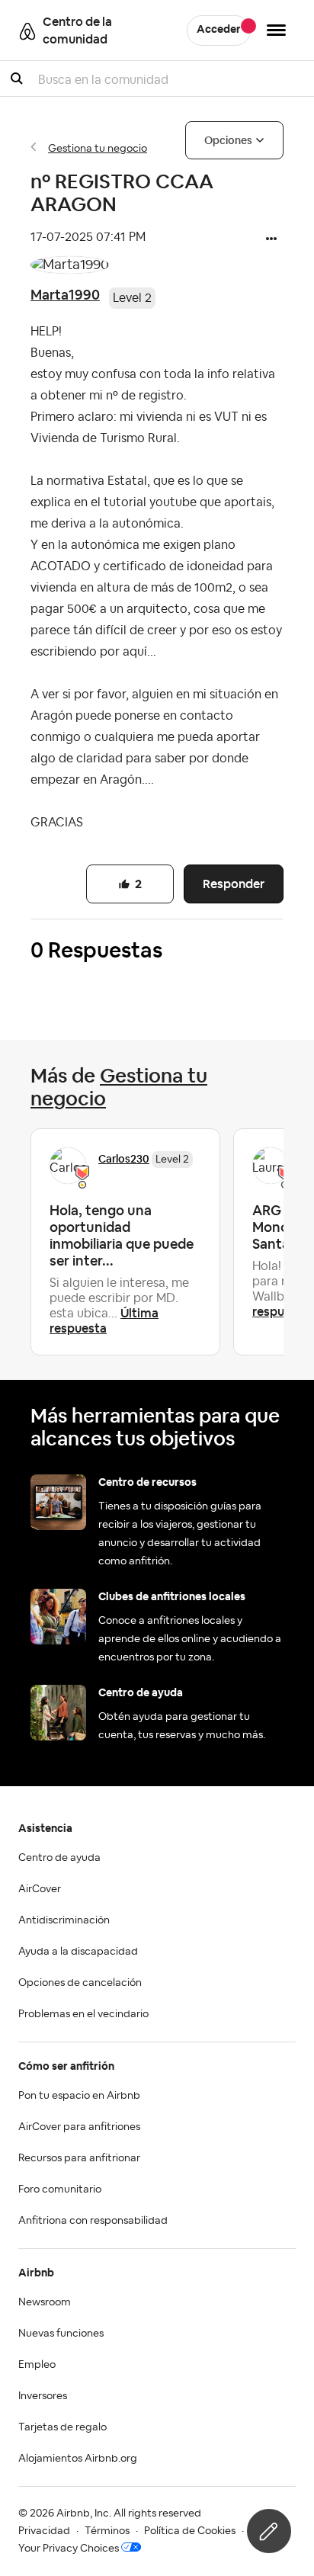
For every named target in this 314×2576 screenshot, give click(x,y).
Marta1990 (65, 295)
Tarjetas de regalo (62, 2427)
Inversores (43, 2396)
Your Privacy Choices (69, 2549)
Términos (107, 2531)
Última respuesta (104, 1321)
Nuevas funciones (61, 2334)
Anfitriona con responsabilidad (93, 2221)
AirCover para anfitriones (79, 2127)
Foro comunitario (60, 2189)
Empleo (37, 2365)
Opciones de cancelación (80, 1983)
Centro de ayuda (59, 1858)
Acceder (219, 30)
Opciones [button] (228, 140)
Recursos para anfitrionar (79, 2158)
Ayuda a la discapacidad (78, 1952)
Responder (234, 884)
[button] (271, 240)
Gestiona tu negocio (98, 149)
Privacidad (44, 2531)
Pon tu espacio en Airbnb (79, 2096)
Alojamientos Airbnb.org (78, 2459)
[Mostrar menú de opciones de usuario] (276, 30)
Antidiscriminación (64, 1920)
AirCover (40, 1889)
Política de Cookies (190, 2531)
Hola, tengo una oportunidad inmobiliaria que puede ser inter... (122, 1235)
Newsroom (45, 2302)
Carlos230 (124, 1159)
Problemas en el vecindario (83, 2014)
